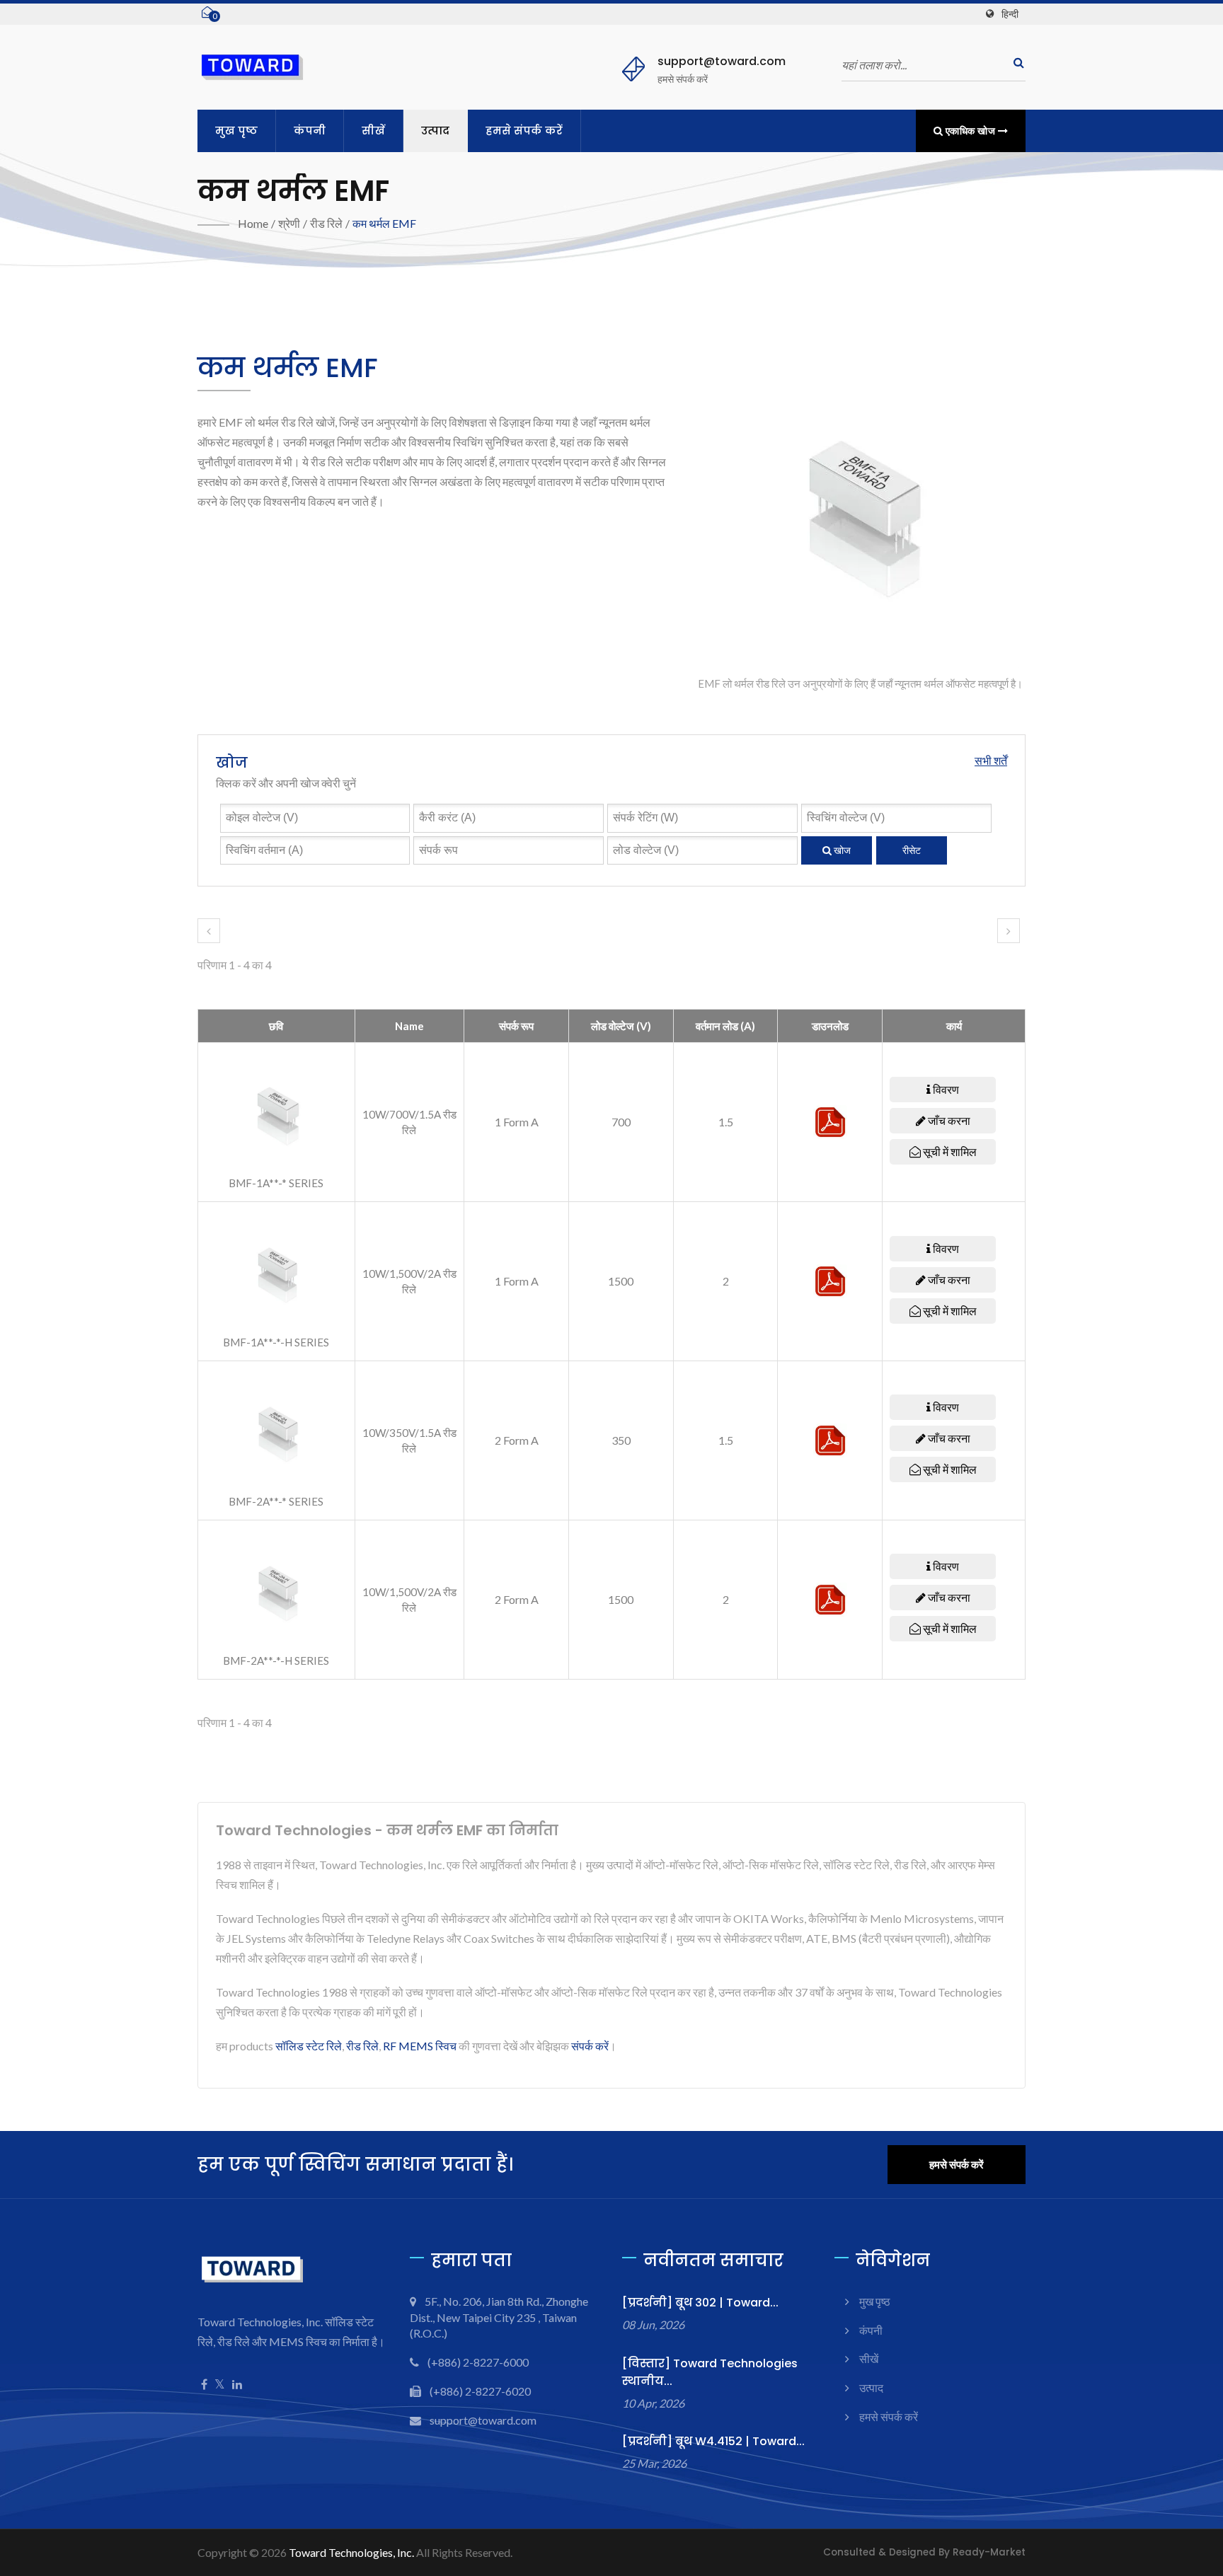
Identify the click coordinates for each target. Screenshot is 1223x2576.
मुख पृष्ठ (236, 131)
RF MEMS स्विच (420, 2046)
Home (253, 223)
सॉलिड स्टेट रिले (309, 2046)
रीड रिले (326, 223)
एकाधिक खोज (970, 131)
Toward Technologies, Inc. (351, 2552)
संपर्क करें (590, 2046)
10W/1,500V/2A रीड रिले (409, 1281)
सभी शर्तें (991, 760)
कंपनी (310, 131)
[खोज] (1015, 63)
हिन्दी (1010, 14)
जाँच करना (948, 1120)
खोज (841, 850)
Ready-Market (989, 2552)
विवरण (945, 1089)
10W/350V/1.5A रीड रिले (409, 1440)
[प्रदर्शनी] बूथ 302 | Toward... (700, 2303)
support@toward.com (722, 61)
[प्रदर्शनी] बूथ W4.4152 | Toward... (713, 2441)
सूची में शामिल (949, 1151)
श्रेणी (289, 223)
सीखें (373, 131)
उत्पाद (435, 131)
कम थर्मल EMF (384, 223)
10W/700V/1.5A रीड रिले (409, 1122)
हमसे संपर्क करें (524, 131)
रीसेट (912, 850)
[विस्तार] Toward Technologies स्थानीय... (710, 2372)
